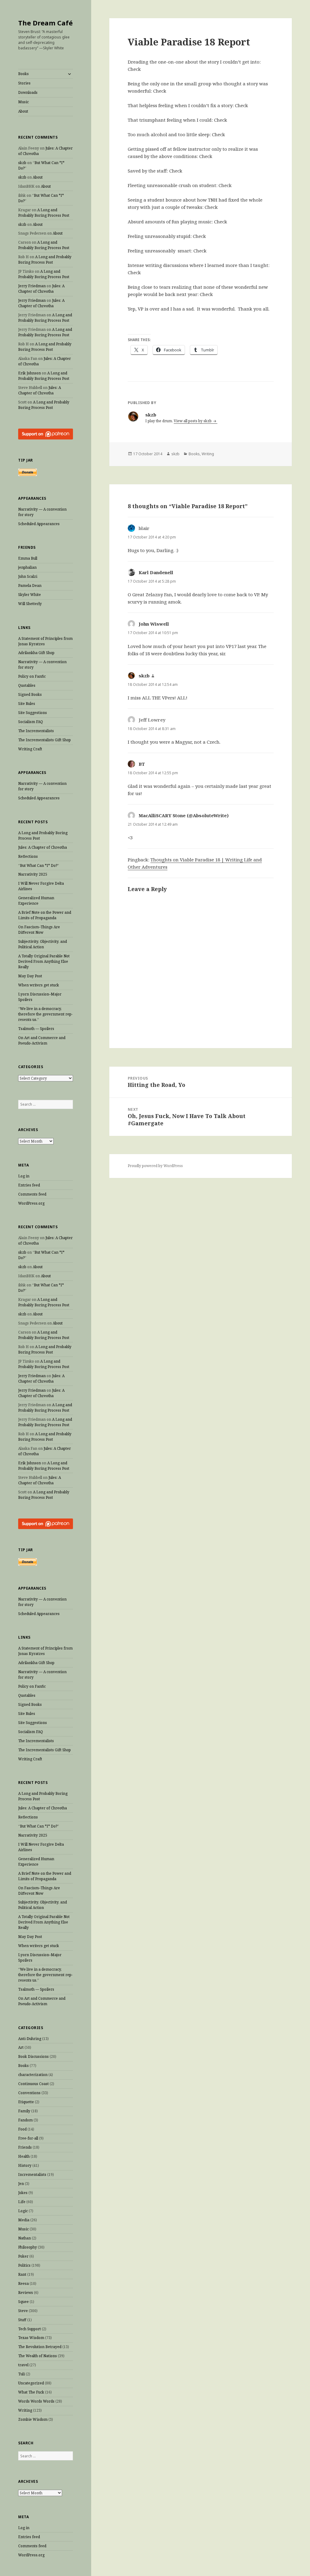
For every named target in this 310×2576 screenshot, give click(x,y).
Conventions (29, 2093)
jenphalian (27, 567)
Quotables (27, 685)
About (23, 111)
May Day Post (30, 976)
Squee (23, 2302)
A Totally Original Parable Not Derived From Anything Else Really (44, 961)
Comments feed (32, 1194)
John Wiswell (154, 624)
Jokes (23, 2193)
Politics (24, 2265)
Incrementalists (32, 2175)
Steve (23, 2311)
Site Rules (27, 704)
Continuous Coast (33, 2084)
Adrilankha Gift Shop (36, 653)
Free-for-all (28, 2138)
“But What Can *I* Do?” (39, 865)
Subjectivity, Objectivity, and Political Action (43, 944)
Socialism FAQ (31, 722)
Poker (23, 2256)
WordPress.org (31, 1203)
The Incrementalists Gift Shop (45, 740)
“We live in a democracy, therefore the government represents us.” (45, 1014)
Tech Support (30, 2329)
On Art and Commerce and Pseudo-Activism (42, 1040)
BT (142, 764)
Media (24, 2220)
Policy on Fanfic (32, 676)
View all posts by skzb (193, 421)
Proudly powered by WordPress (155, 1166)
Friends (25, 2147)
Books (23, 74)
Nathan (25, 2238)
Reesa (23, 2283)
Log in (24, 1176)
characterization (33, 2075)
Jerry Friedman (32, 286)
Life (22, 2202)
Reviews (26, 2293)
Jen (21, 2184)
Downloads (28, 92)
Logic (23, 2211)
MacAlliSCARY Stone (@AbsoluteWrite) (184, 815)
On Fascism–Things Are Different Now (39, 930)
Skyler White (30, 595)
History (25, 2165)
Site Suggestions (33, 713)
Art (21, 2047)
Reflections (28, 856)
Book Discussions (33, 2056)
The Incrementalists (36, 731)
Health (24, 2156)
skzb (22, 163)
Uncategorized (31, 2383)
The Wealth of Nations (38, 2356)
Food (22, 2129)
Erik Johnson (30, 373)
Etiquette (26, 2102)
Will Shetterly (30, 604)
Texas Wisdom (31, 2338)
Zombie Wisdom (33, 2419)
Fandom (25, 2120)
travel (23, 2365)
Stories (24, 83)
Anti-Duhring (30, 2039)
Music (23, 102)
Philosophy (28, 2247)
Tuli (21, 2374)
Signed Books (30, 694)
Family (24, 2111)
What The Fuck (31, 2392)
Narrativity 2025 (33, 874)
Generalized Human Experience (36, 901)
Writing (25, 2410)
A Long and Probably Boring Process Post (44, 213)
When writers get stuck (39, 985)
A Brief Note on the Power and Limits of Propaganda (45, 915)
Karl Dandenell (156, 572)
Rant (22, 2274)
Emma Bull (28, 558)
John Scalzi (28, 576)
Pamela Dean (30, 586)
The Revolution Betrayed (40, 2347)
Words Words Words (36, 2401)
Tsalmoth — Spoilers (36, 1029)
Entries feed (29, 1185)
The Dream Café (45, 23)
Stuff (22, 2320)
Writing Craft (30, 749)
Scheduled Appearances (39, 524)
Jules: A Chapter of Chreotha (41, 289)
